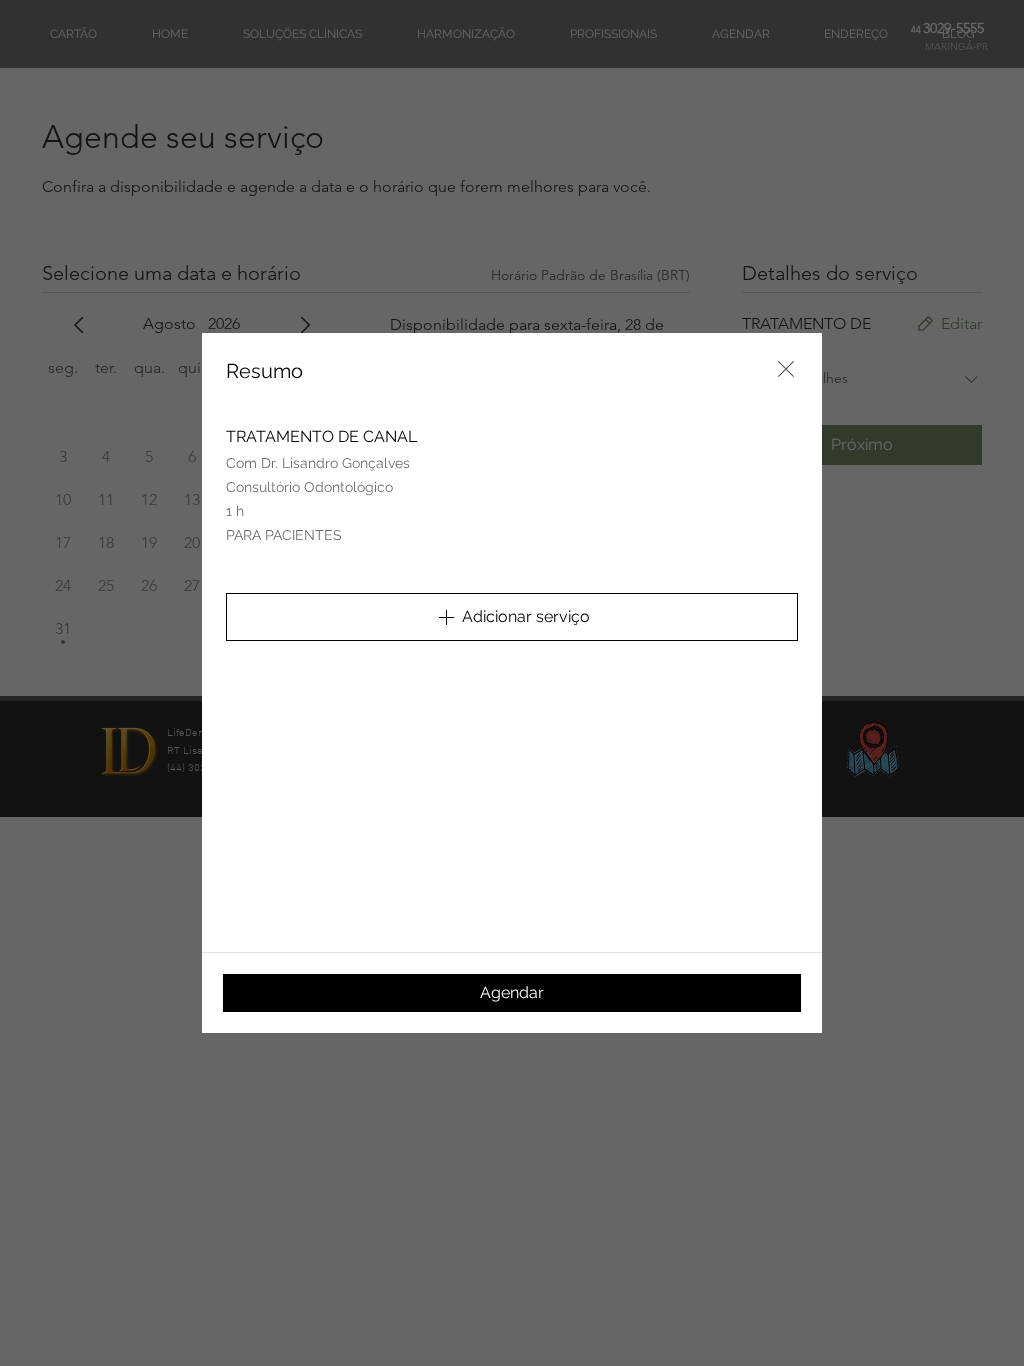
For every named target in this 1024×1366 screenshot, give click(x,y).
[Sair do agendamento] (786, 369)
